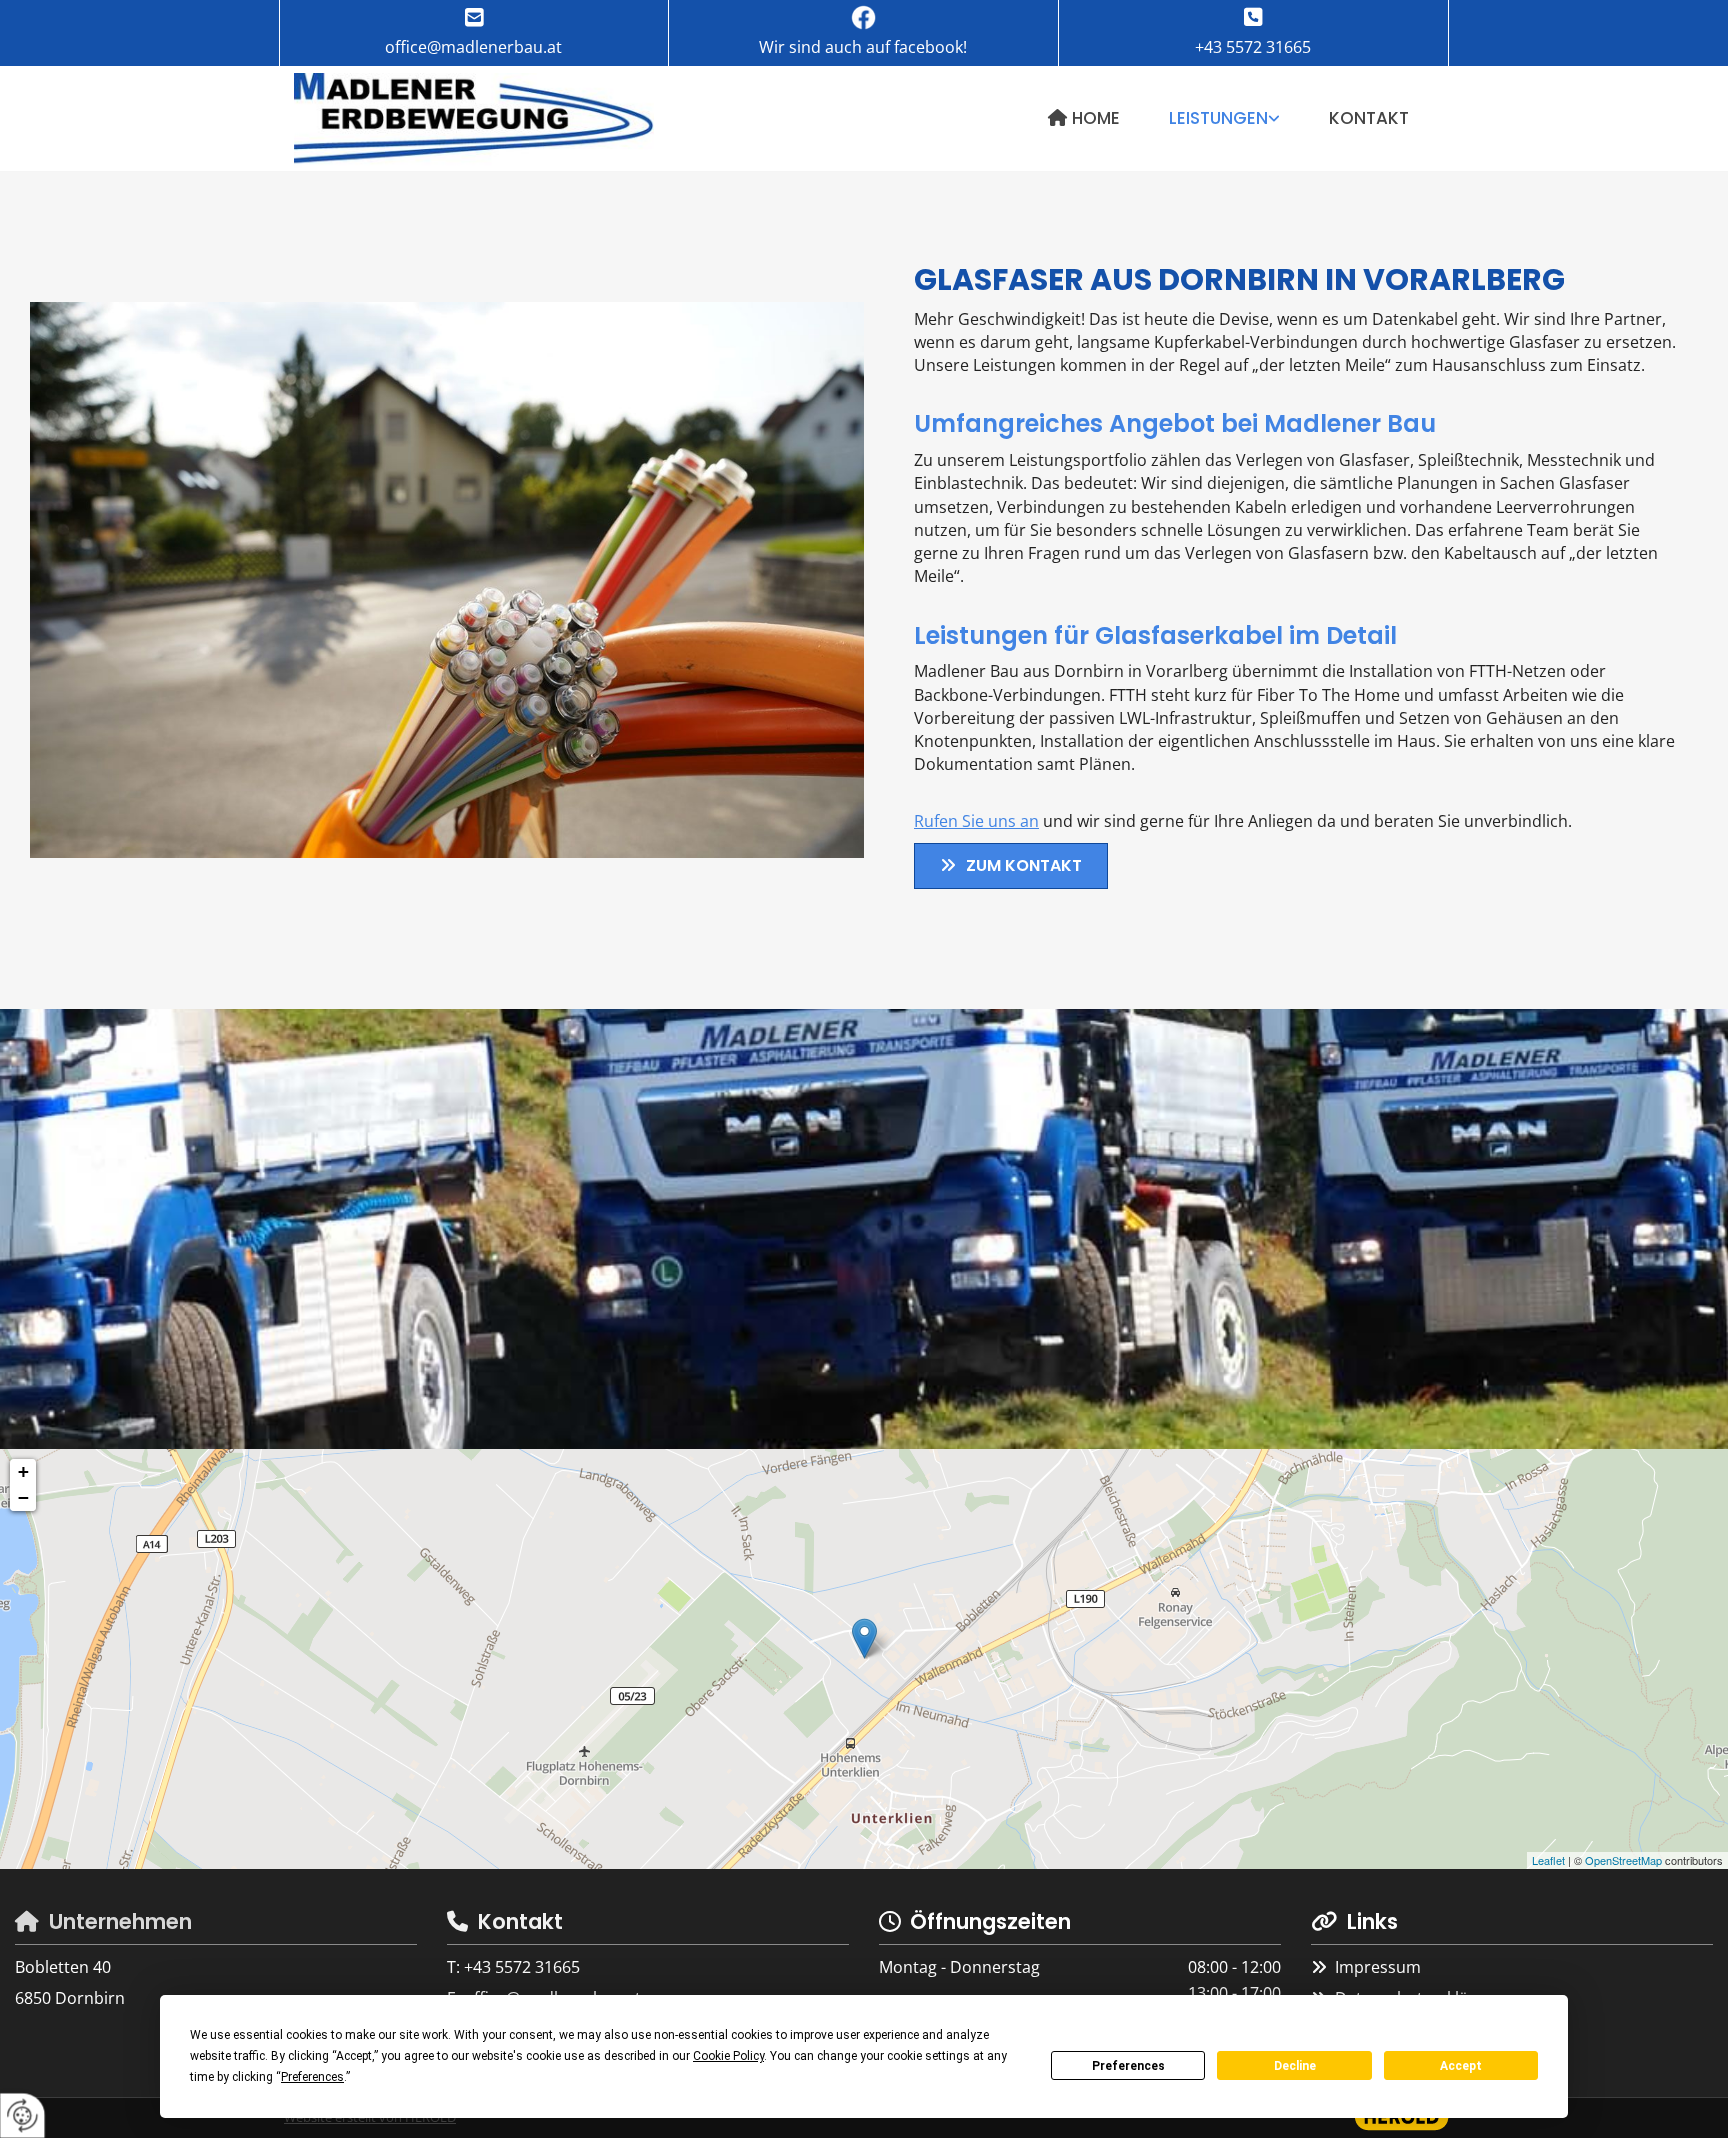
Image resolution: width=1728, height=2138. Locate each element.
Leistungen (1218, 118)
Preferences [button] (312, 2077)
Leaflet (1548, 1860)
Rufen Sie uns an (976, 821)
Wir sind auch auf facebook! (863, 47)
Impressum (1378, 1967)
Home (1096, 118)
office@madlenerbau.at (473, 47)
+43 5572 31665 (1253, 47)
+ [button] (23, 1471)
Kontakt (1369, 118)
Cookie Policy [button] (728, 2056)
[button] (1011, 866)
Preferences (1128, 2066)
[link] (1225, 118)
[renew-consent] (22, 2115)
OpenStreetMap (1623, 1860)
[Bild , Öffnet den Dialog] (447, 580)
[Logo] (474, 120)
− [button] (23, 1497)
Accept (1461, 2066)
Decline (1295, 2066)
